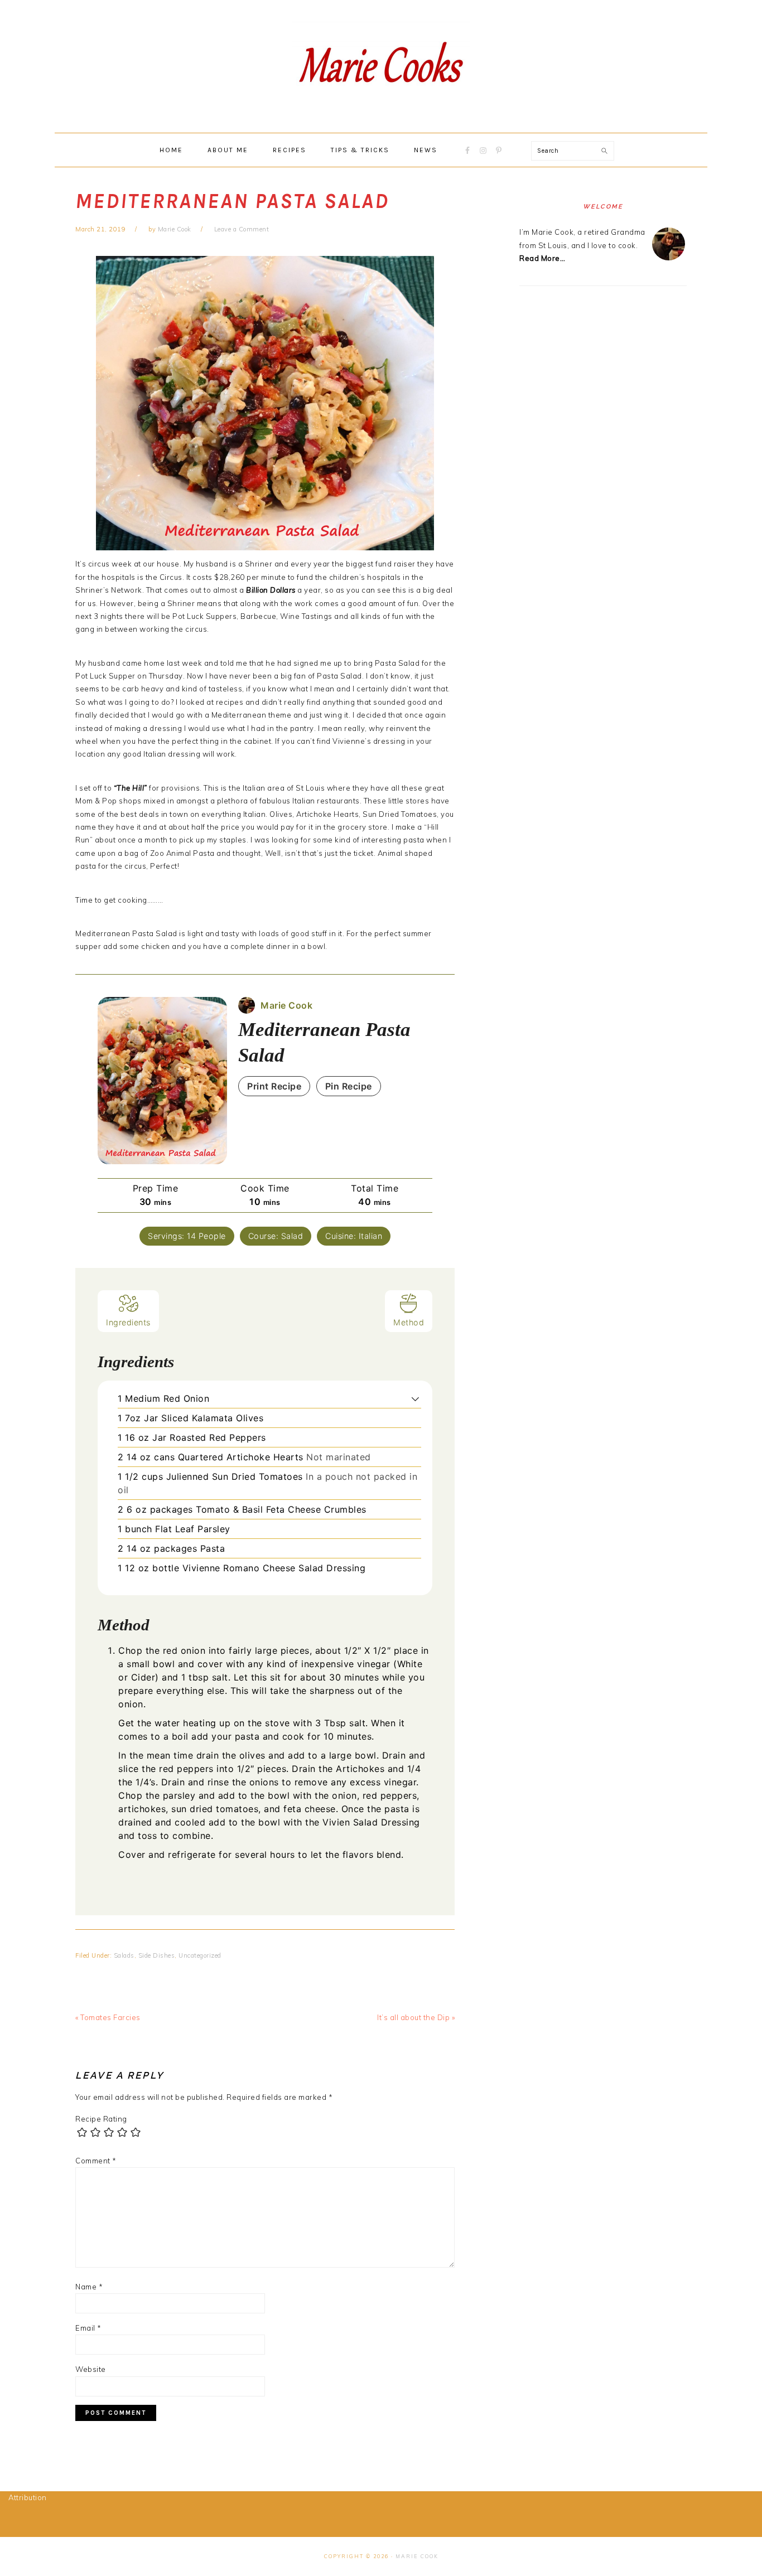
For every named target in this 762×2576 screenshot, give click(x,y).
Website (91, 2369)
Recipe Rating (101, 2119)
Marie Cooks (381, 66)
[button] (415, 1398)
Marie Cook (417, 2556)
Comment (96, 2161)
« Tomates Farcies (108, 2017)
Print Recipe (274, 1086)
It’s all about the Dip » (416, 2017)
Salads (124, 1955)
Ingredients (128, 1322)
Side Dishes (157, 1955)
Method (409, 1322)
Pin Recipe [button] (349, 1086)
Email (88, 2328)
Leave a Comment (242, 229)
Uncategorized (200, 1955)
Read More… (542, 258)
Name (89, 2287)
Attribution (28, 2497)
